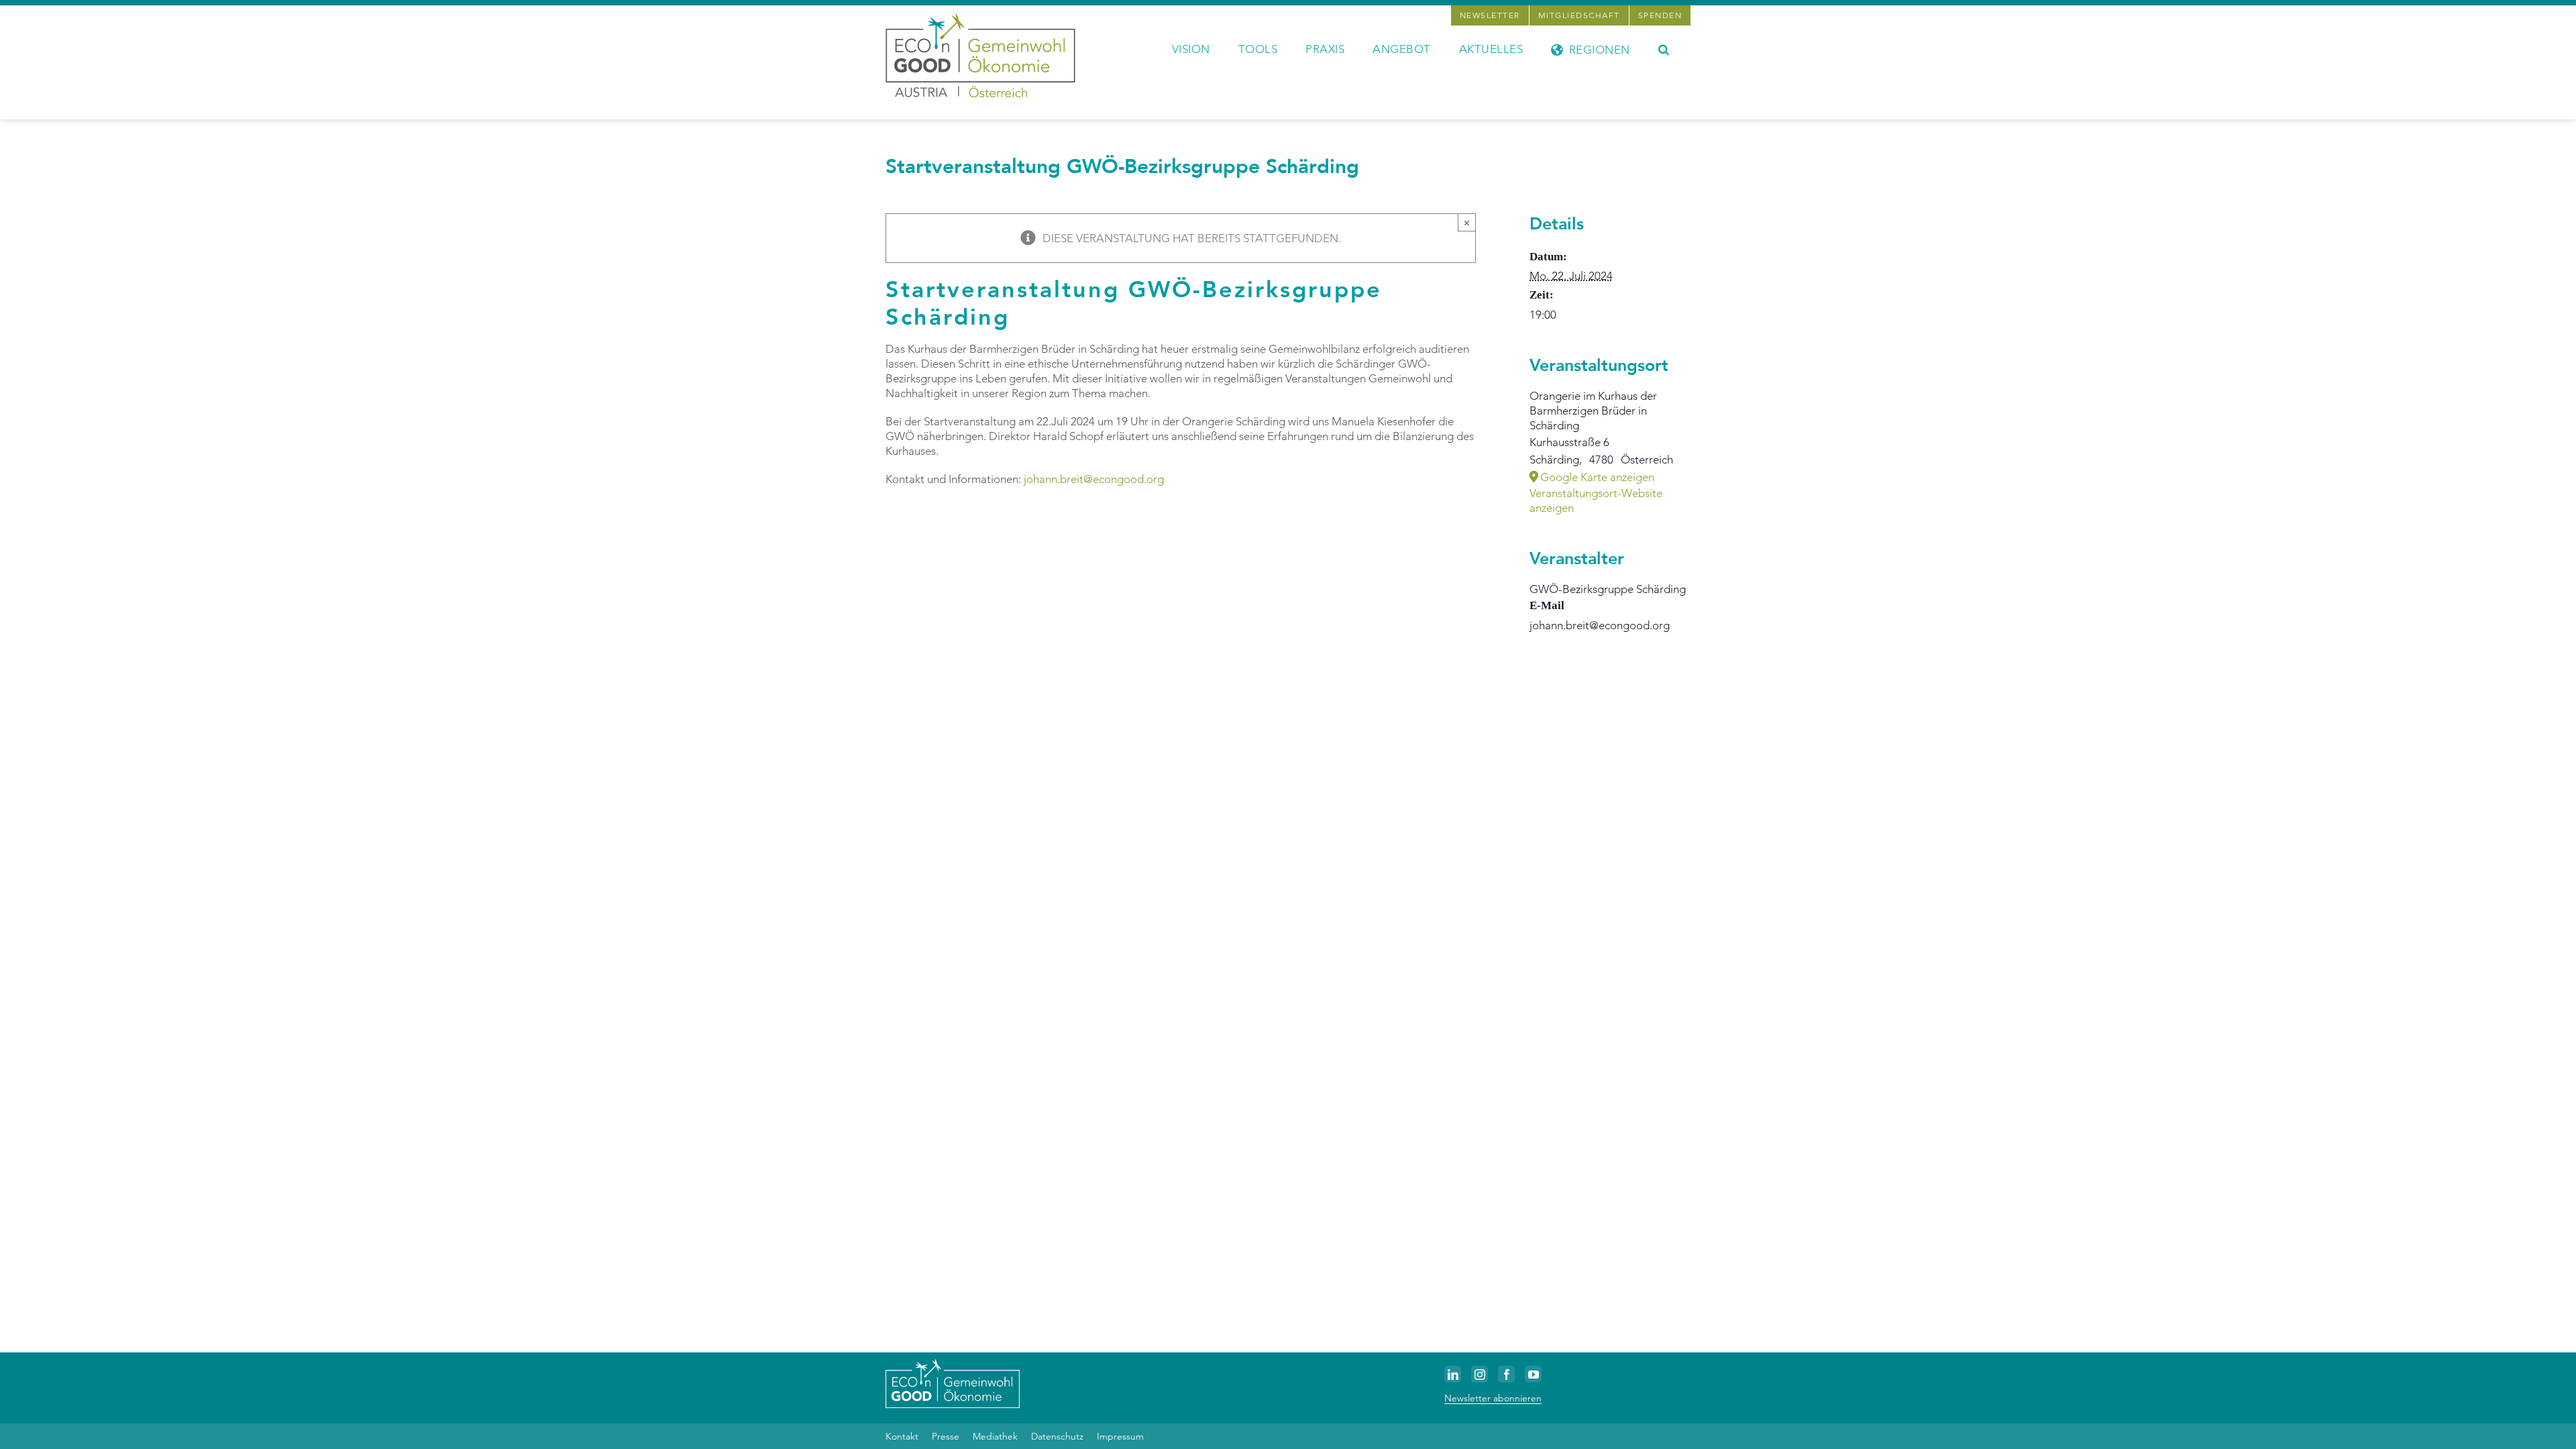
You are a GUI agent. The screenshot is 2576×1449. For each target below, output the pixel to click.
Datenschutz (1057, 1436)
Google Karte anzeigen (1597, 477)
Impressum (1120, 1436)
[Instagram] (1480, 1374)
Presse (946, 1436)
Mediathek (995, 1436)
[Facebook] (1506, 1374)
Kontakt (902, 1436)
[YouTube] (1533, 1374)
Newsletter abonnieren (1493, 1398)
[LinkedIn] (1453, 1374)
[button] (1664, 48)
